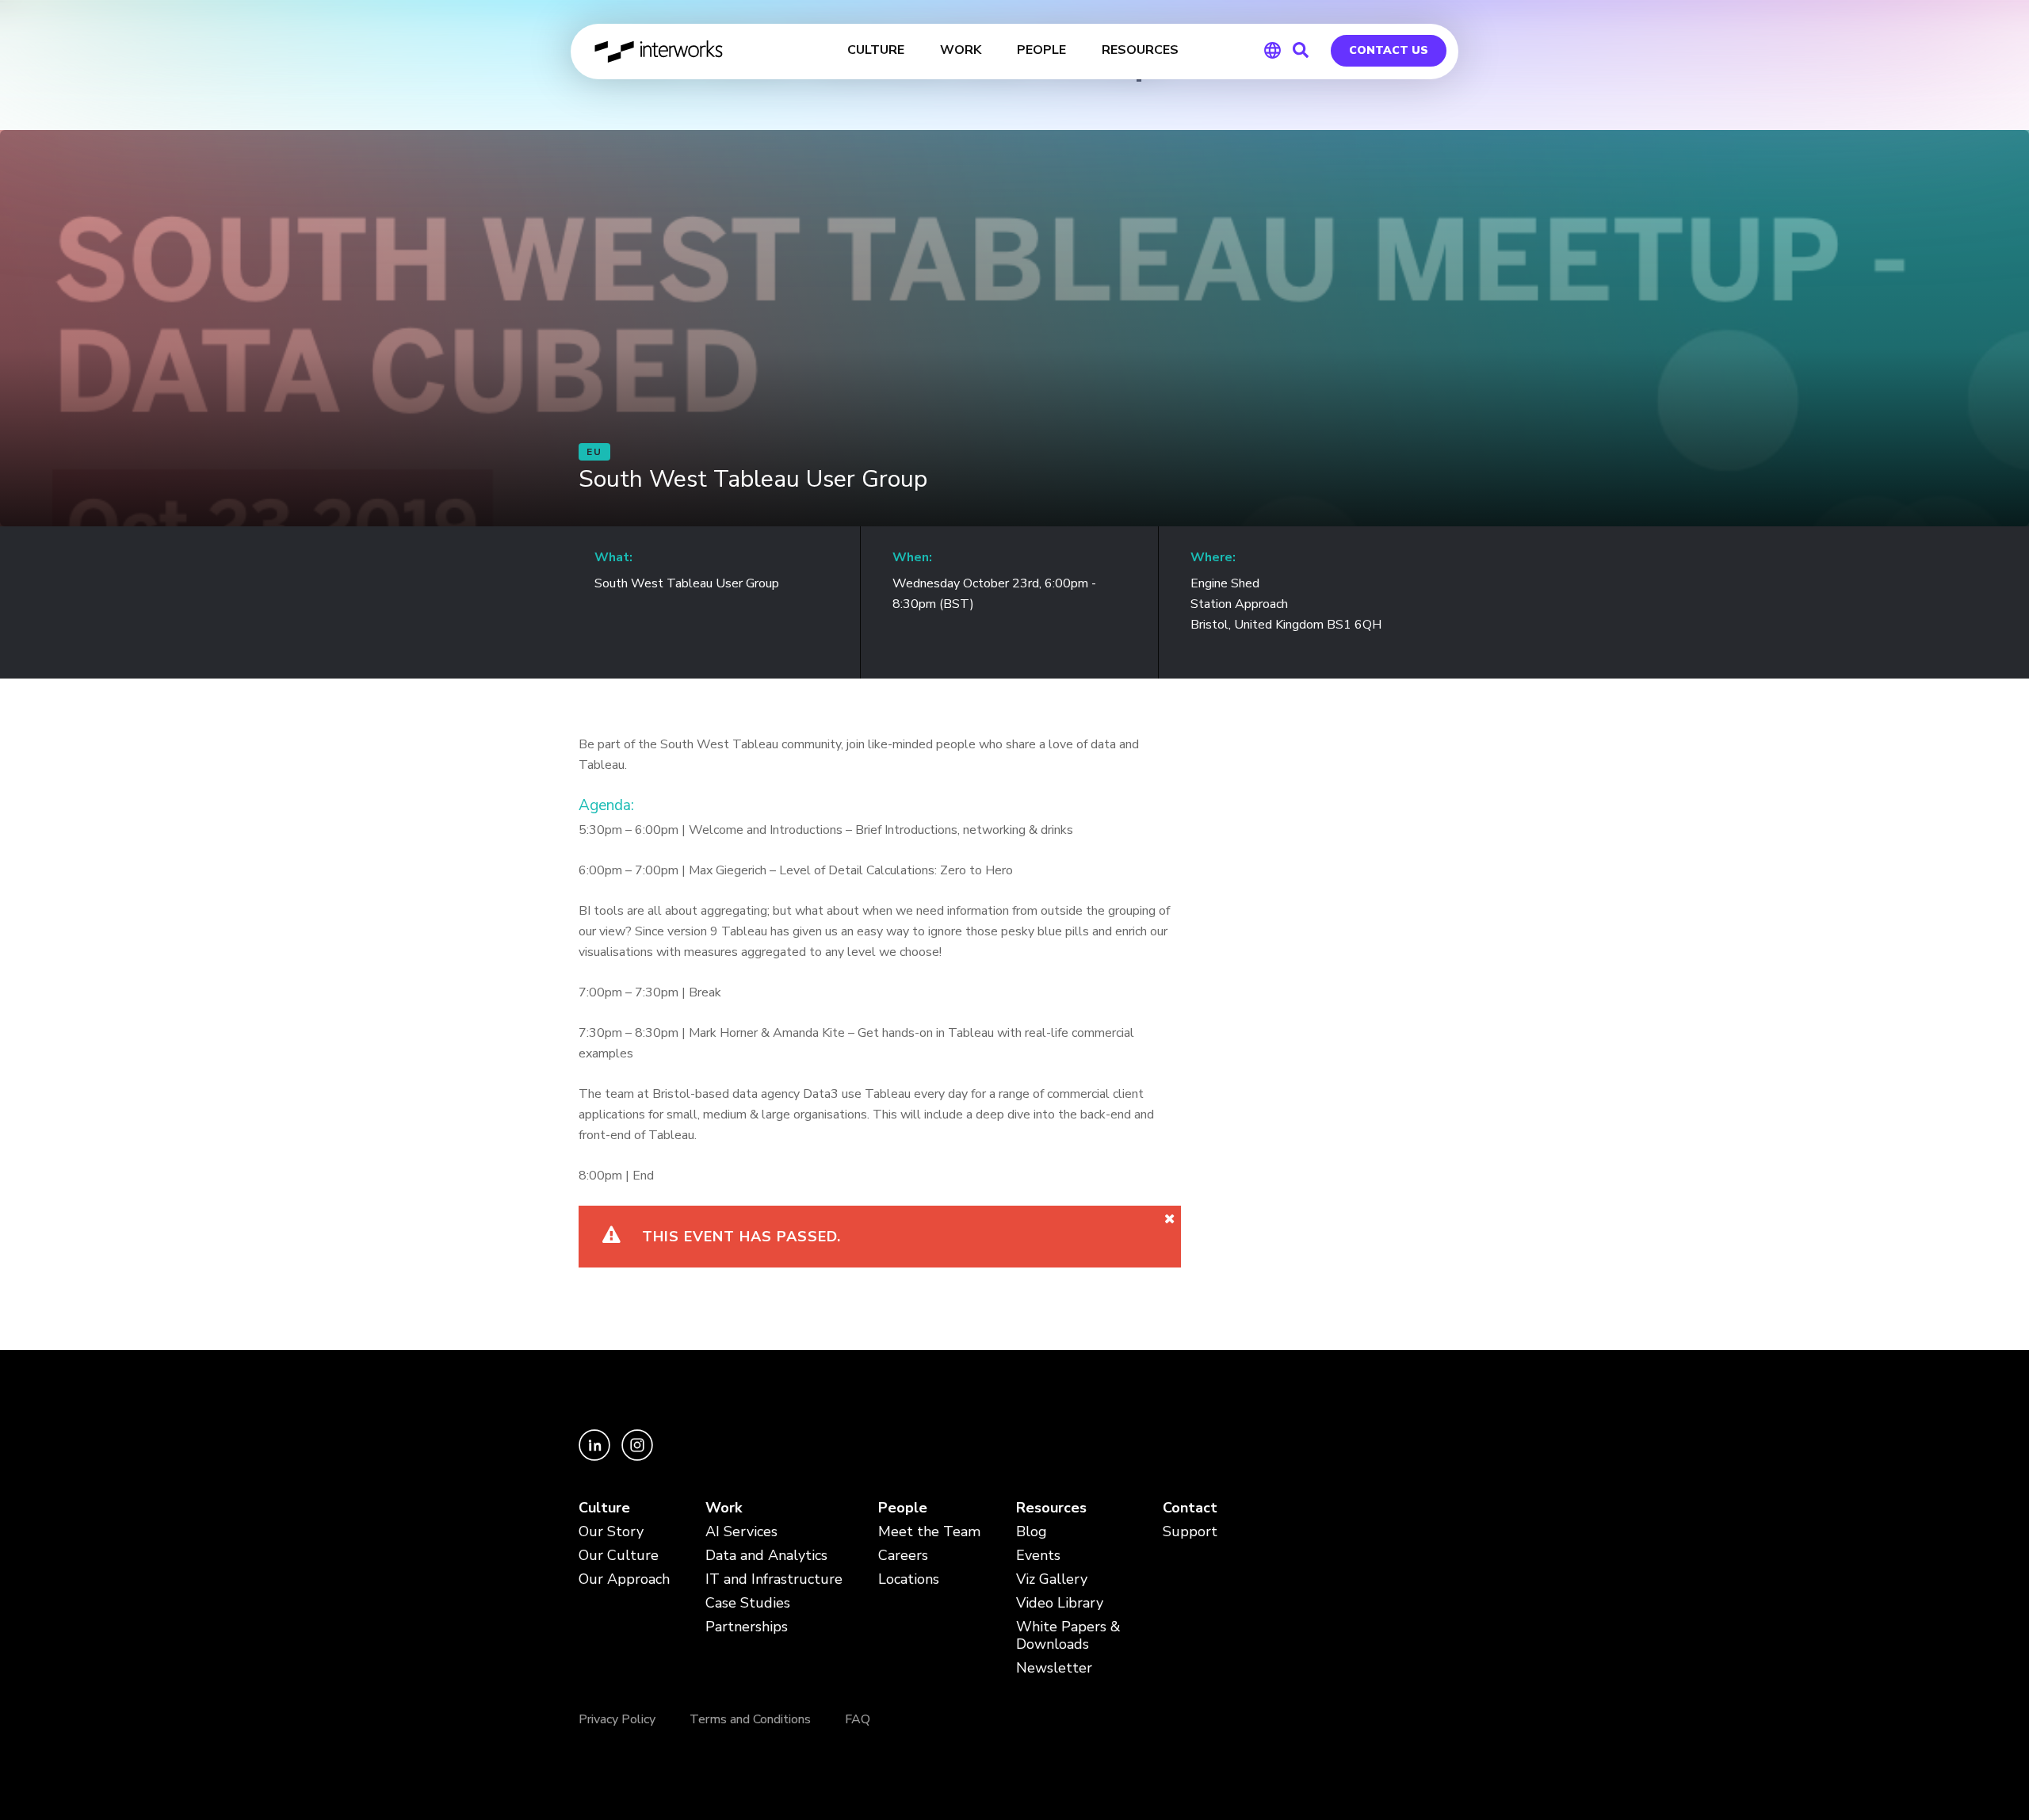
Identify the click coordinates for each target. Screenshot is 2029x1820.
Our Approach (624, 1579)
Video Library (1060, 1603)
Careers (903, 1556)
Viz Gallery (1052, 1579)
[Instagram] (637, 1457)
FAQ (858, 1719)
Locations (909, 1579)
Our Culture (619, 1556)
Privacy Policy (617, 1719)
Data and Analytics (766, 1556)
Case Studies (748, 1603)
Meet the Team (929, 1532)
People (903, 1508)
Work (724, 1508)
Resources (1051, 1508)
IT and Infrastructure (774, 1579)
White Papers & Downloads (1068, 1636)
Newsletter (1054, 1668)
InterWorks (660, 52)
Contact (1190, 1508)
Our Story (611, 1532)
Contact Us (1389, 50)
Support (1190, 1532)
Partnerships (747, 1627)
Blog (1032, 1532)
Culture (604, 1508)
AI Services (741, 1532)
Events (1038, 1556)
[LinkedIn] (596, 1457)
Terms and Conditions (750, 1719)
